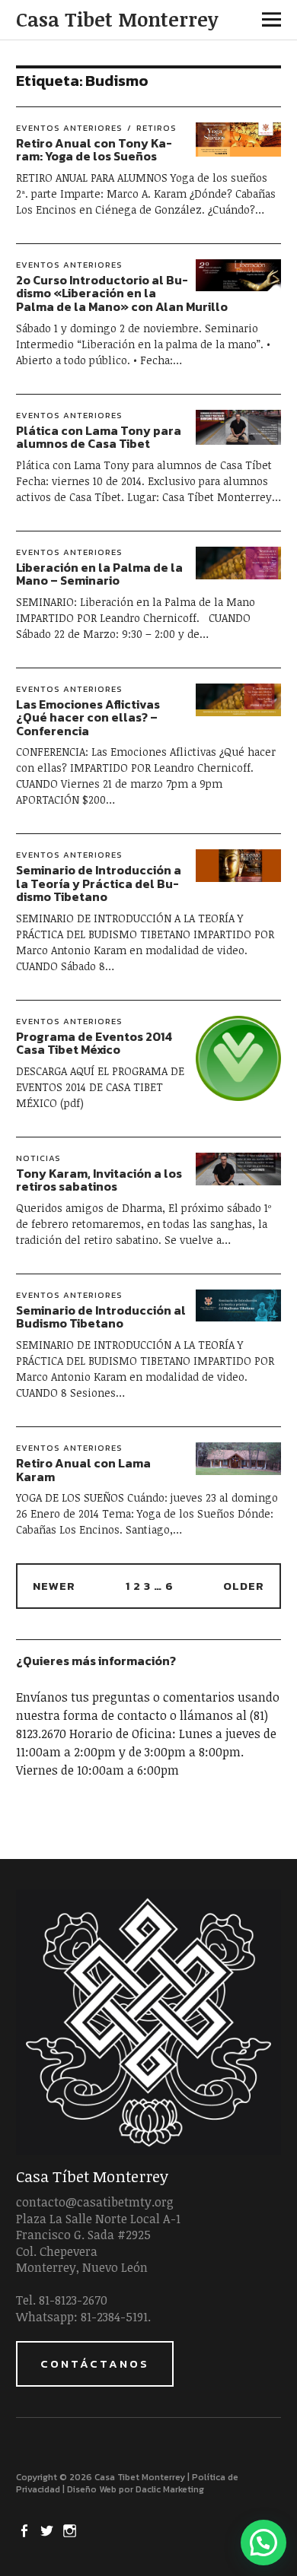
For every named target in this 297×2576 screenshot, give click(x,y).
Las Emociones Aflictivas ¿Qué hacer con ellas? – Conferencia (88, 717)
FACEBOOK (26, 2530)
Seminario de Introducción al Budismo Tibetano (101, 1317)
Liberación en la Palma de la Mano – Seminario (99, 574)
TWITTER (49, 2530)
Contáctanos (95, 2363)
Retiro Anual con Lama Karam (83, 1470)
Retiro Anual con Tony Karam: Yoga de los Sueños (94, 150)
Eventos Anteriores (69, 128)
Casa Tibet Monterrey (117, 19)
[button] (263, 2543)
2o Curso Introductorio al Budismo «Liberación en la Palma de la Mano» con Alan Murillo (122, 293)
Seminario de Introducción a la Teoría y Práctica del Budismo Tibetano (99, 883)
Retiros (156, 128)
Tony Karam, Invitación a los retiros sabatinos (99, 1180)
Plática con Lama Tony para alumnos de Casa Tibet (99, 437)
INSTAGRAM (72, 2530)
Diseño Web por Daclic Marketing (136, 2489)
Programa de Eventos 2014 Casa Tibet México (94, 1043)
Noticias (38, 1158)
